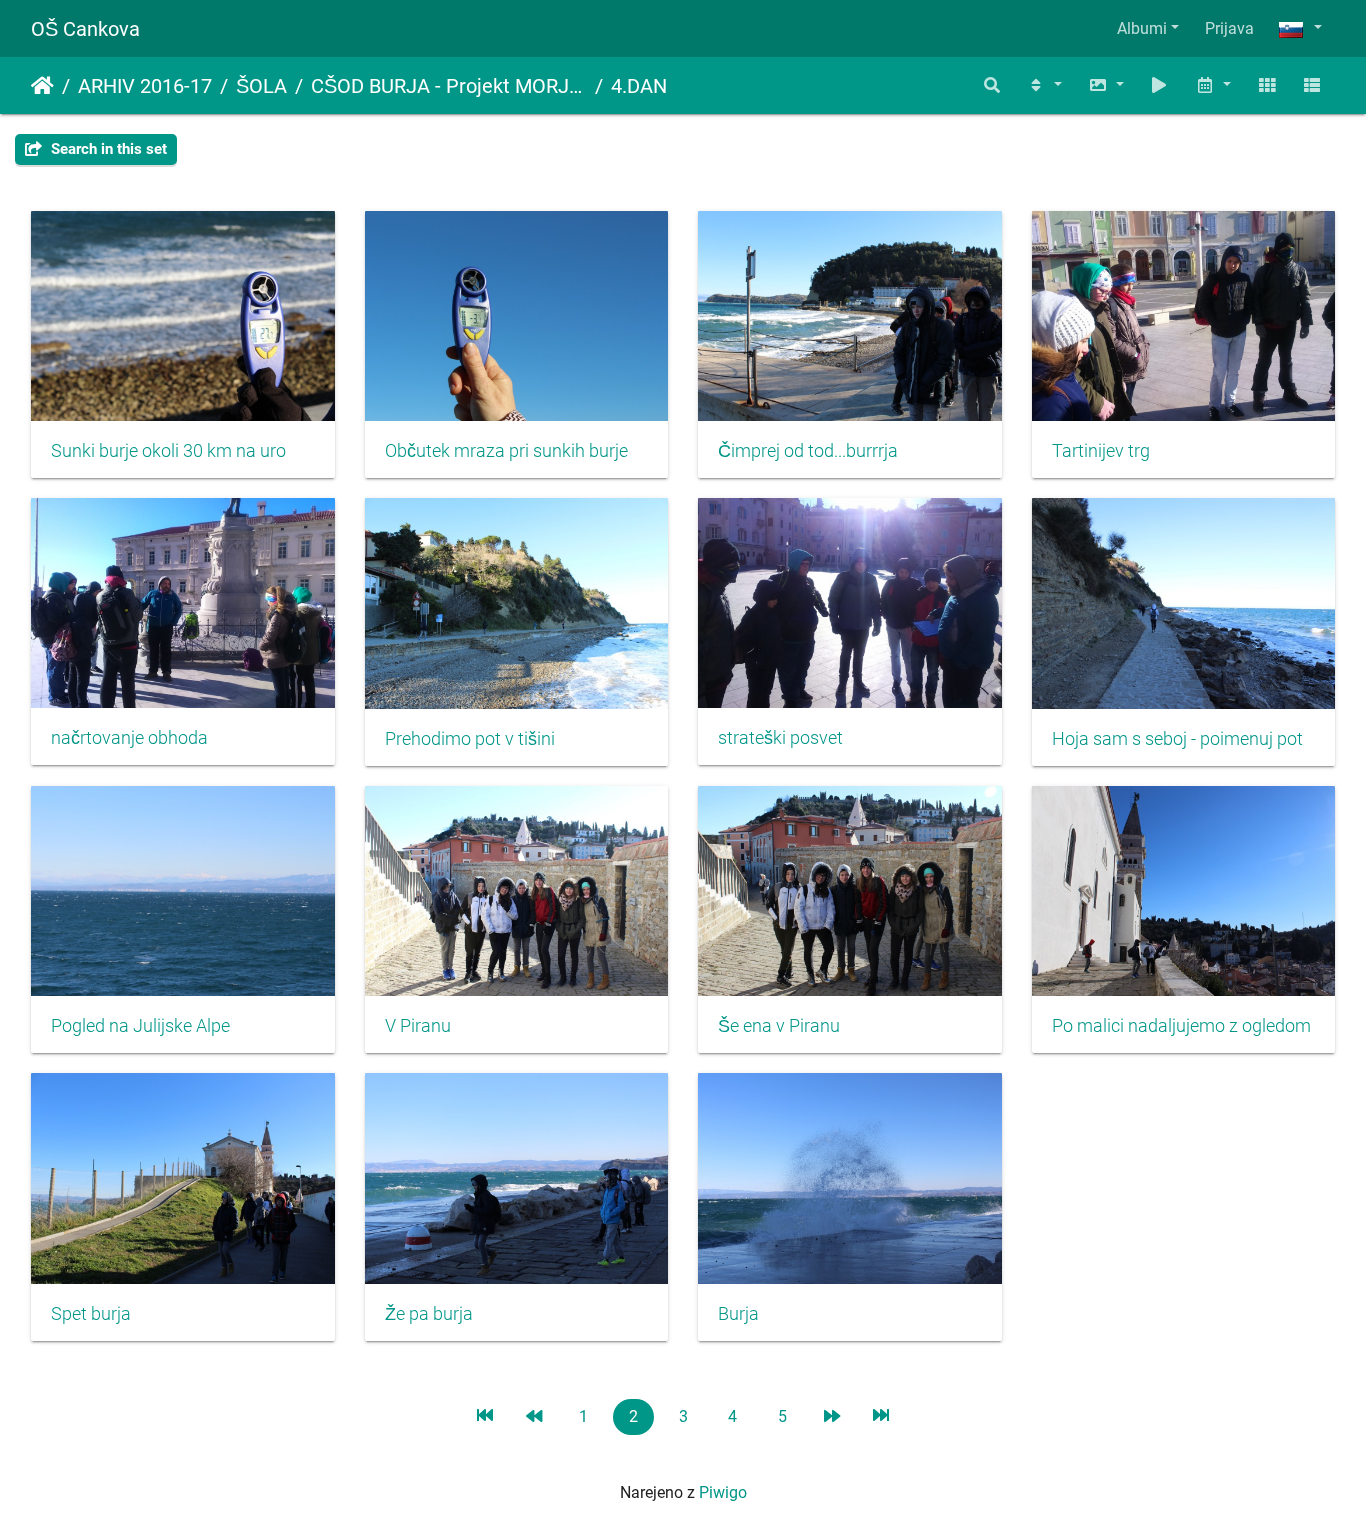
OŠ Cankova (85, 29)
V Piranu (418, 1026)
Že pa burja (429, 1314)
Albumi (1142, 28)
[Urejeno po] (1044, 85)
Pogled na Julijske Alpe (140, 1026)
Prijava (1229, 28)
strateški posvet (780, 738)
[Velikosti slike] (1106, 85)
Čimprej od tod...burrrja (808, 451)
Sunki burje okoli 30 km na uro (168, 451)
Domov (42, 86)
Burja (738, 1314)
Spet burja (91, 1314)
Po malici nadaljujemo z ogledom (1181, 1026)
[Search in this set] (993, 85)
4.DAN (639, 86)
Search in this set (107, 149)
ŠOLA (261, 86)
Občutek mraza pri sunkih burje (506, 451)
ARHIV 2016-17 (145, 86)
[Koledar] (1213, 85)
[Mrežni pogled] (1267, 85)
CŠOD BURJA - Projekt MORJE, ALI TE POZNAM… (449, 86)
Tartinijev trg (1101, 451)
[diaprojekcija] (1160, 85)
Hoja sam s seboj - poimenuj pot (1177, 739)
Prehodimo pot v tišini (470, 739)
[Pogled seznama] (1312, 85)
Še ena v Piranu (779, 1026)
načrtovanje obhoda (129, 738)
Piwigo (723, 1492)
